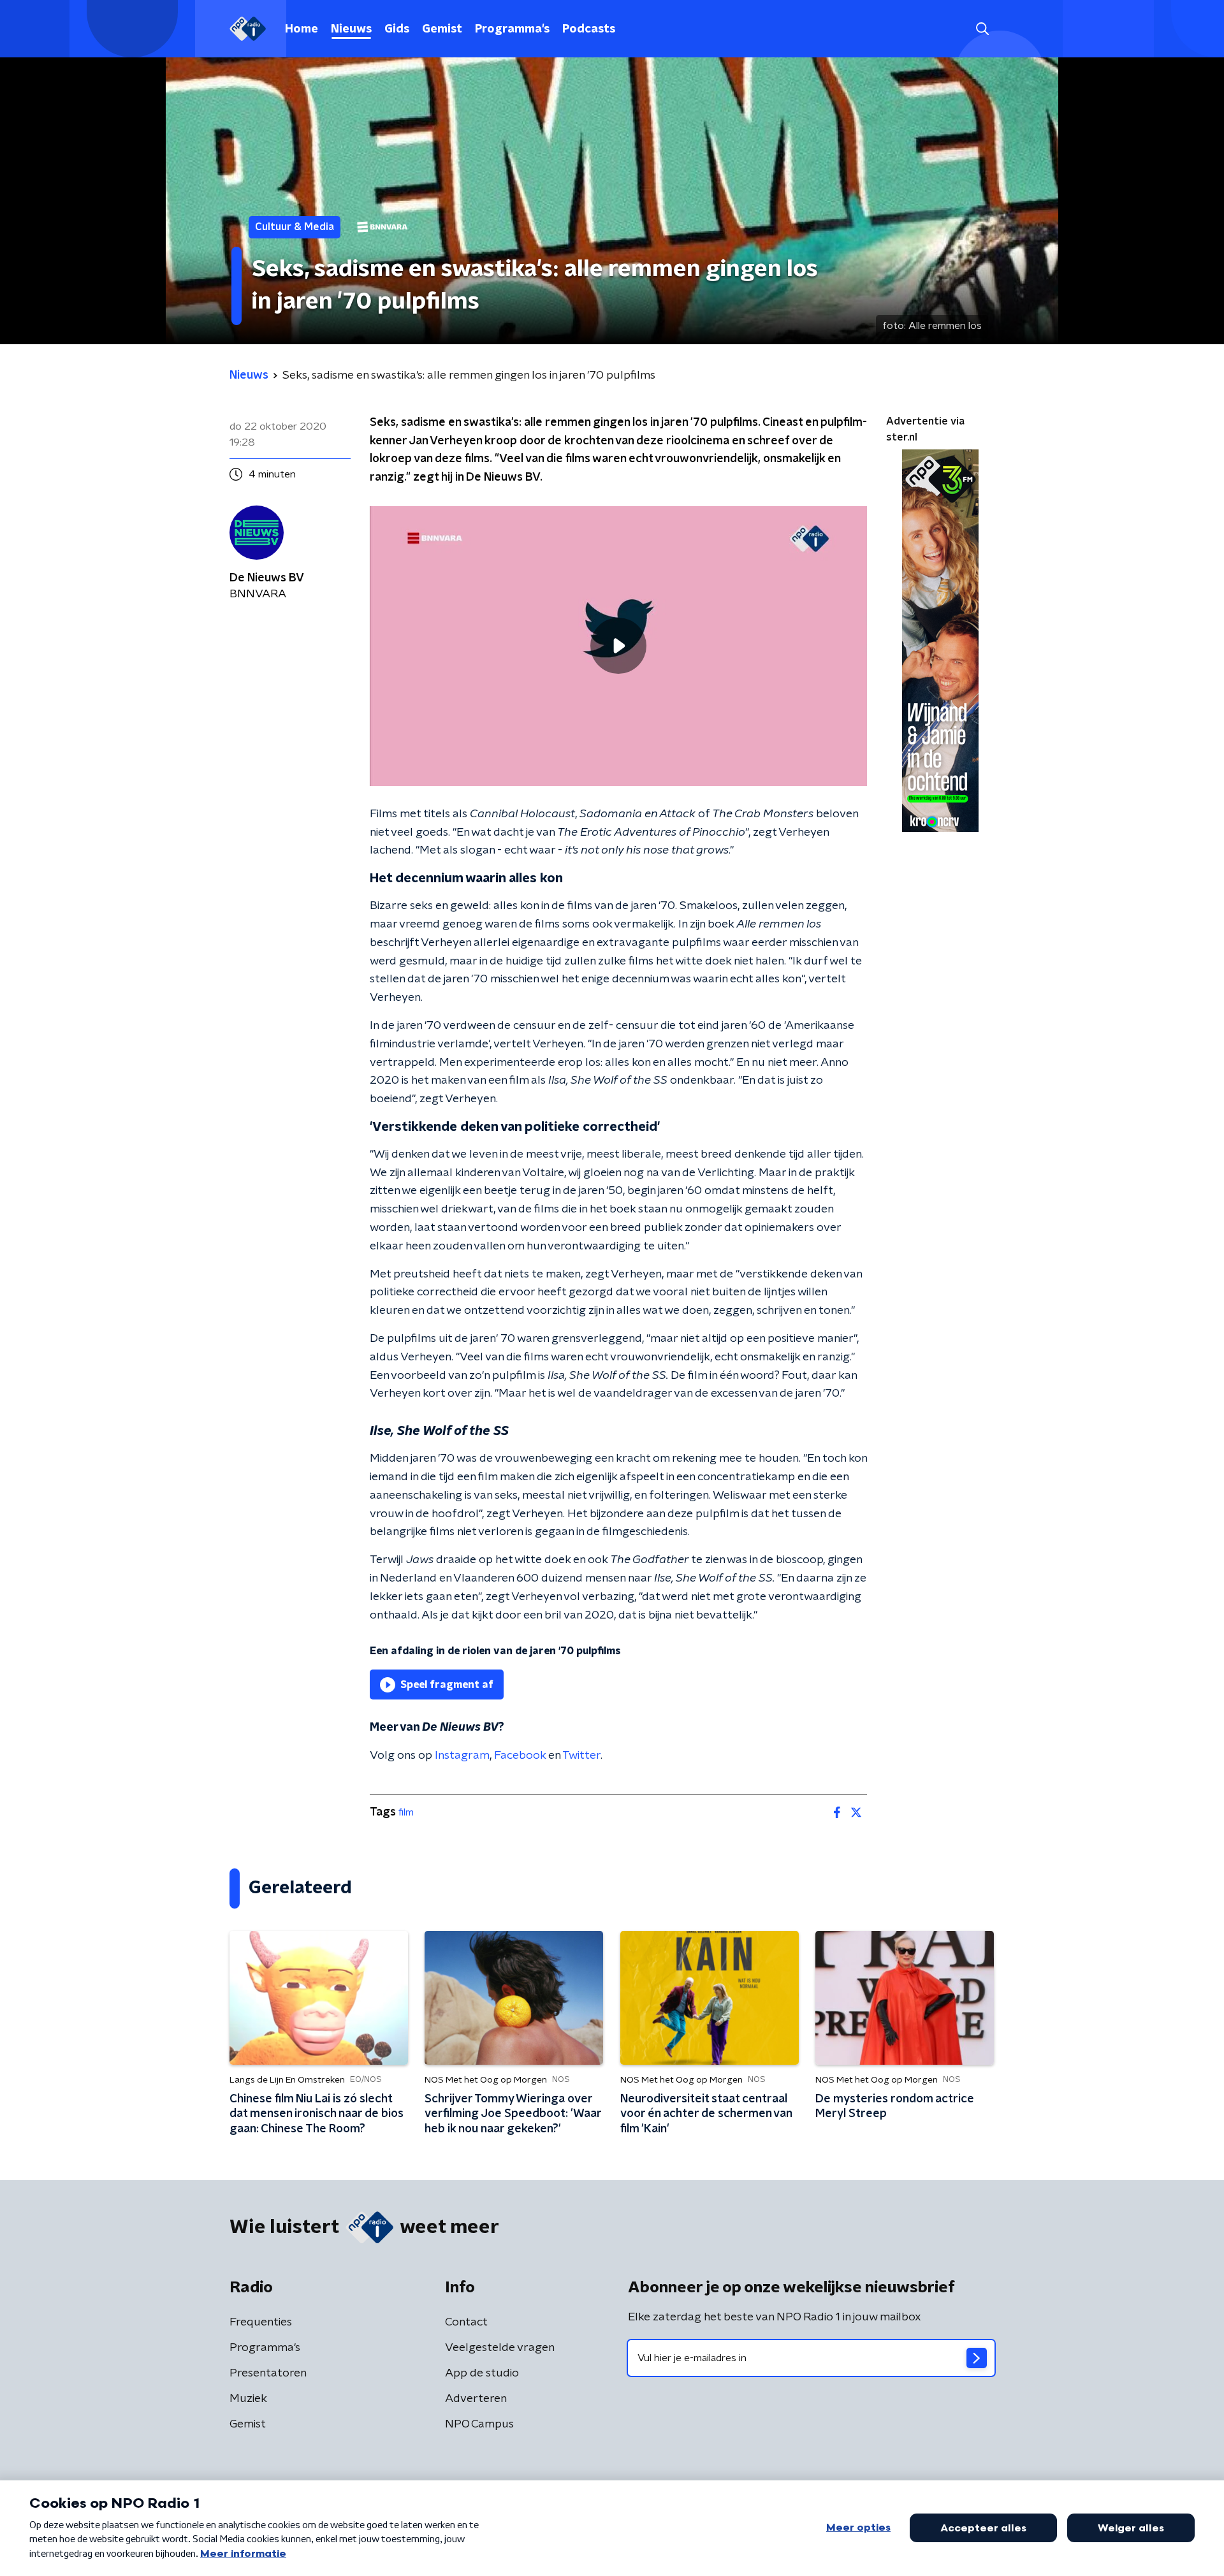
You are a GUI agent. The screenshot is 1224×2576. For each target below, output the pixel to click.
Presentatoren (268, 2373)
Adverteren (476, 2399)
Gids (397, 29)
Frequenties (261, 2322)
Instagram (462, 1756)
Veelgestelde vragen (500, 2348)
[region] (618, 646)
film (406, 1812)
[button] (982, 29)
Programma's (512, 29)
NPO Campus (479, 2424)
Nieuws (351, 29)
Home (302, 29)
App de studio (482, 2373)
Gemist (442, 29)
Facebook (520, 1756)
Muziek (248, 2399)
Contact (466, 2322)
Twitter (581, 1756)
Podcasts (589, 29)
